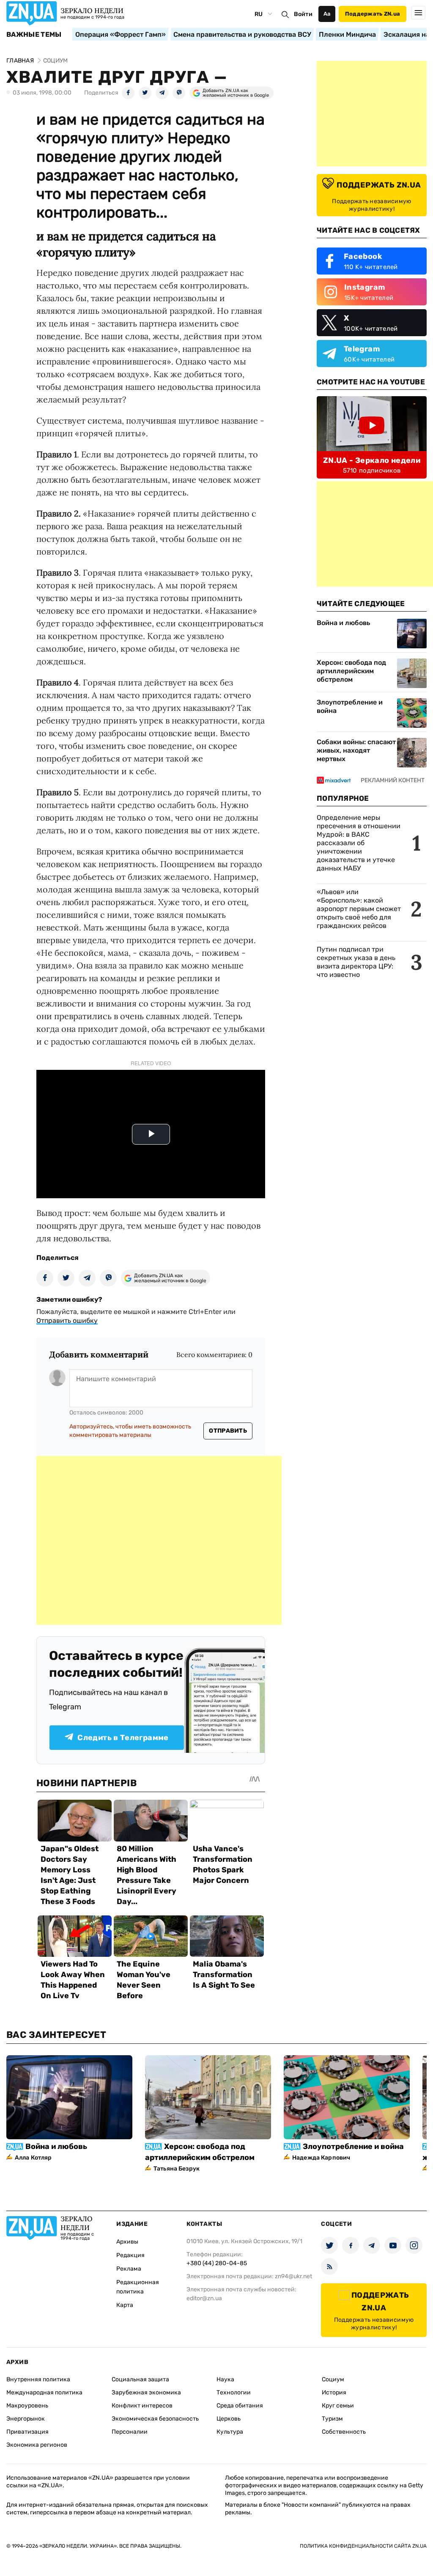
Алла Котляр (33, 2158)
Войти (303, 14)
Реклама (129, 2269)
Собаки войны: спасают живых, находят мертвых (356, 750)
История (334, 2392)
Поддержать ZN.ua (373, 14)
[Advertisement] (159, 1540)
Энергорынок (26, 2419)
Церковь (229, 2419)
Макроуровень (27, 2406)
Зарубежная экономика (146, 2392)
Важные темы (34, 35)
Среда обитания (240, 2406)
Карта (125, 2305)
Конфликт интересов (142, 2406)
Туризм (332, 2419)
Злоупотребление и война (350, 706)
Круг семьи (338, 2406)
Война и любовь (343, 623)
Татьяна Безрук (177, 2169)
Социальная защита (140, 2379)
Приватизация (27, 2432)
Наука (225, 2379)
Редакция (130, 2255)
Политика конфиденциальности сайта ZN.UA (363, 2546)
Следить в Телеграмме (123, 1738)
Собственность (344, 2432)
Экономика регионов (37, 2445)
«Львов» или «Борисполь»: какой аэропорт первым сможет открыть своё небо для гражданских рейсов (359, 909)
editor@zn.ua (204, 2298)
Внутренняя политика (38, 2379)
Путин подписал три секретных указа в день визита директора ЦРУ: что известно (356, 962)
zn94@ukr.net (293, 2276)
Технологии (234, 2392)
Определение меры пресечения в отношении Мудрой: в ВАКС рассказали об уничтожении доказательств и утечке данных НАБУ (359, 843)
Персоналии (130, 2432)
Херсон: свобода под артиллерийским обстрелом (351, 671)
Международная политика (44, 2392)
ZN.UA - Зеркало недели (372, 460)
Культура (230, 2432)
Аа (327, 14)
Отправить (228, 1431)
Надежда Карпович (321, 2158)
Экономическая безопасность (155, 2419)
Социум (333, 2379)
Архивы (127, 2242)
